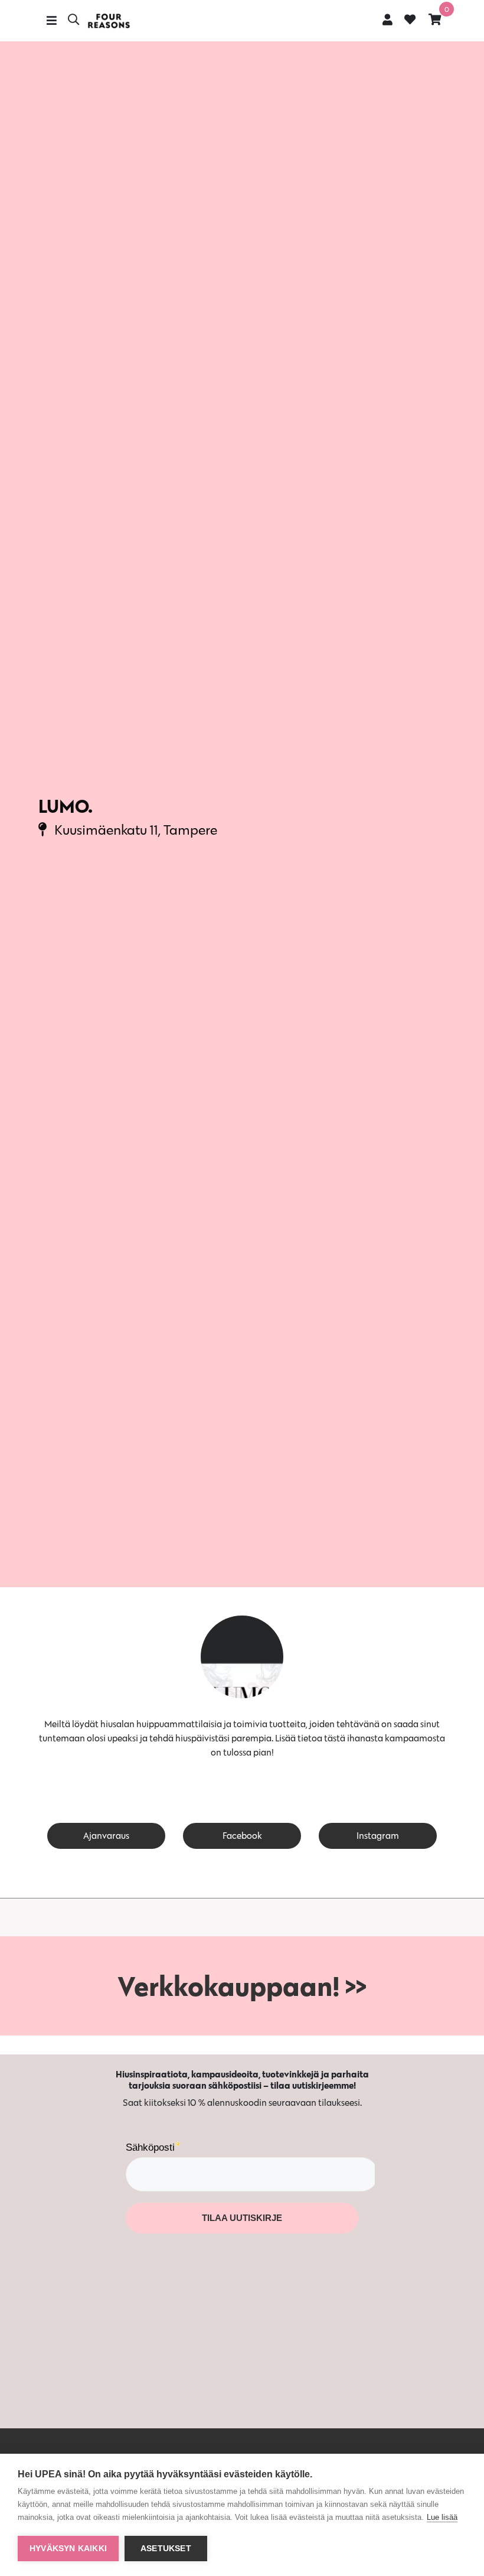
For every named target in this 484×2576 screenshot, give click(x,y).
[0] (435, 19)
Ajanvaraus (106, 1836)
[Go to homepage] (109, 21)
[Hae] (73, 21)
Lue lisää (442, 2517)
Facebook (242, 1836)
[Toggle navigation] (52, 21)
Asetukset (166, 2549)
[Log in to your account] (387, 19)
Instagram (378, 1836)
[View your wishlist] (410, 21)
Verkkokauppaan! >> (242, 1986)
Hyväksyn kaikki (68, 2549)
